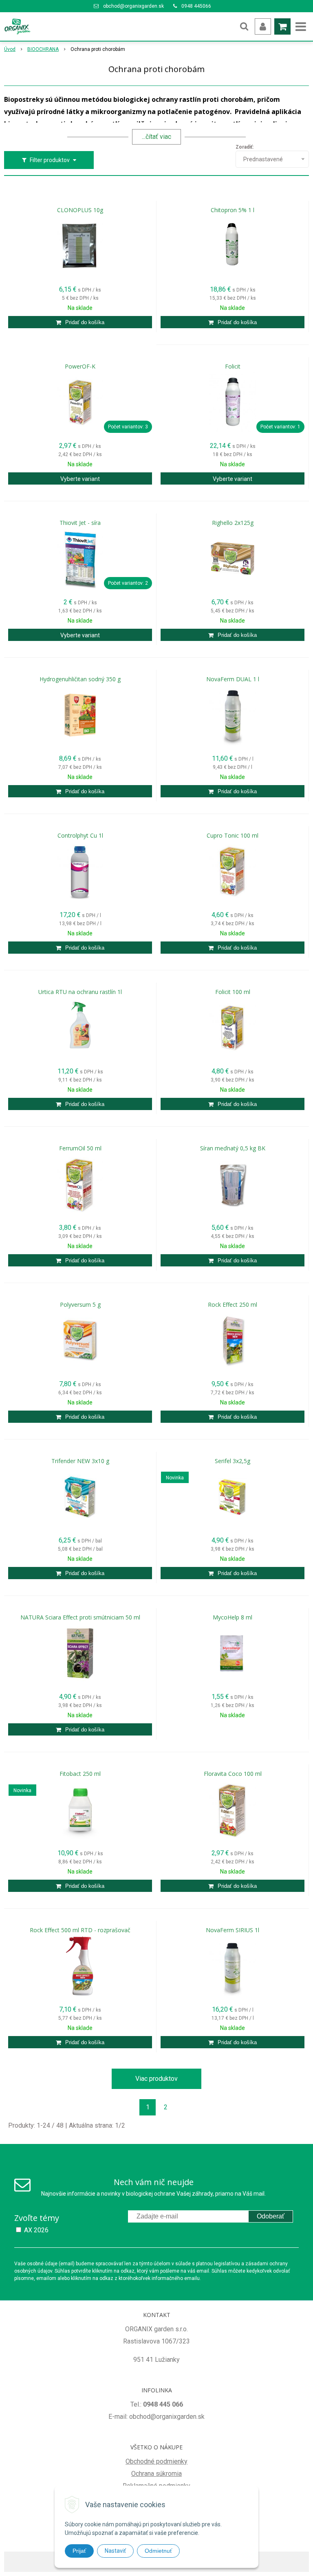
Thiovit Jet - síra (80, 523)
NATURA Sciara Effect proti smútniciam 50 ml (80, 1617)
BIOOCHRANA (43, 49)
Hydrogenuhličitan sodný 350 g (80, 679)
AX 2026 (36, 2230)
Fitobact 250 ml (80, 1774)
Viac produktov (156, 2079)
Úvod (10, 49)
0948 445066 (196, 6)
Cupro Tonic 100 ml (233, 836)
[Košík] (282, 26)
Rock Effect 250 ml (233, 1305)
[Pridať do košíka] (80, 322)
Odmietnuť (158, 2551)
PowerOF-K (80, 366)
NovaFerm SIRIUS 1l (233, 1930)
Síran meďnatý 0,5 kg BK (233, 1148)
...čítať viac (156, 137)
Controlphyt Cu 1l (80, 836)
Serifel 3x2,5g (233, 1461)
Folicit (233, 366)
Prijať (79, 2551)
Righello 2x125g (233, 523)
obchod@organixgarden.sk (133, 6)
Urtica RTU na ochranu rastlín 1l (80, 992)
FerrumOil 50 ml (80, 1148)
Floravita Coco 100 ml (233, 1774)
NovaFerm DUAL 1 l (233, 679)
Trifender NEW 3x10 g (80, 1461)
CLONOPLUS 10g (80, 210)
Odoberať (271, 2216)
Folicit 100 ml (233, 992)
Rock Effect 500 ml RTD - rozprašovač (80, 1930)
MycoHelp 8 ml (233, 1617)
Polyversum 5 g (80, 1305)
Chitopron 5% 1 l (233, 210)
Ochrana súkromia (156, 2474)
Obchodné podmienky (156, 2461)
